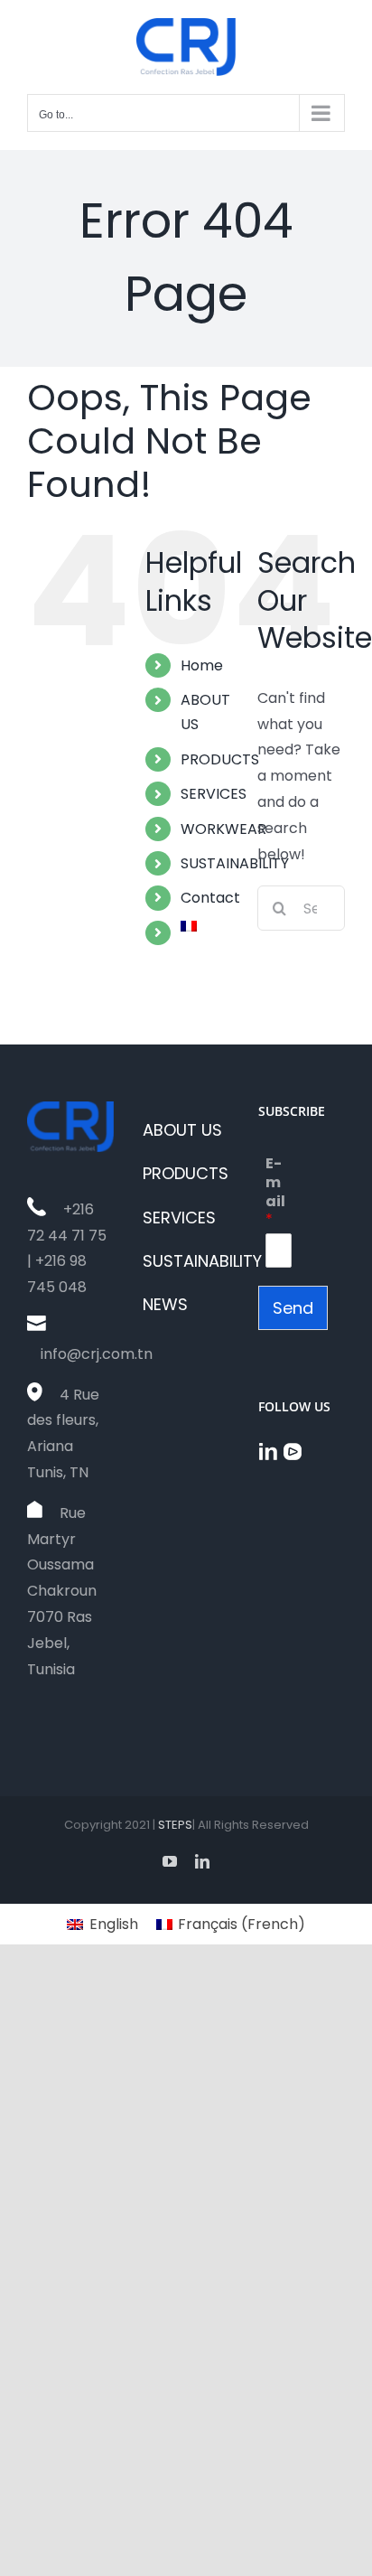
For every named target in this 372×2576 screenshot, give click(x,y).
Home (202, 665)
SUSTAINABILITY (235, 863)
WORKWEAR (223, 829)
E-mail (275, 1192)
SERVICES (214, 794)
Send (293, 1308)
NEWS (165, 1304)
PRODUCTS (220, 759)
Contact (210, 898)
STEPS (175, 1825)
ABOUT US (182, 1130)
